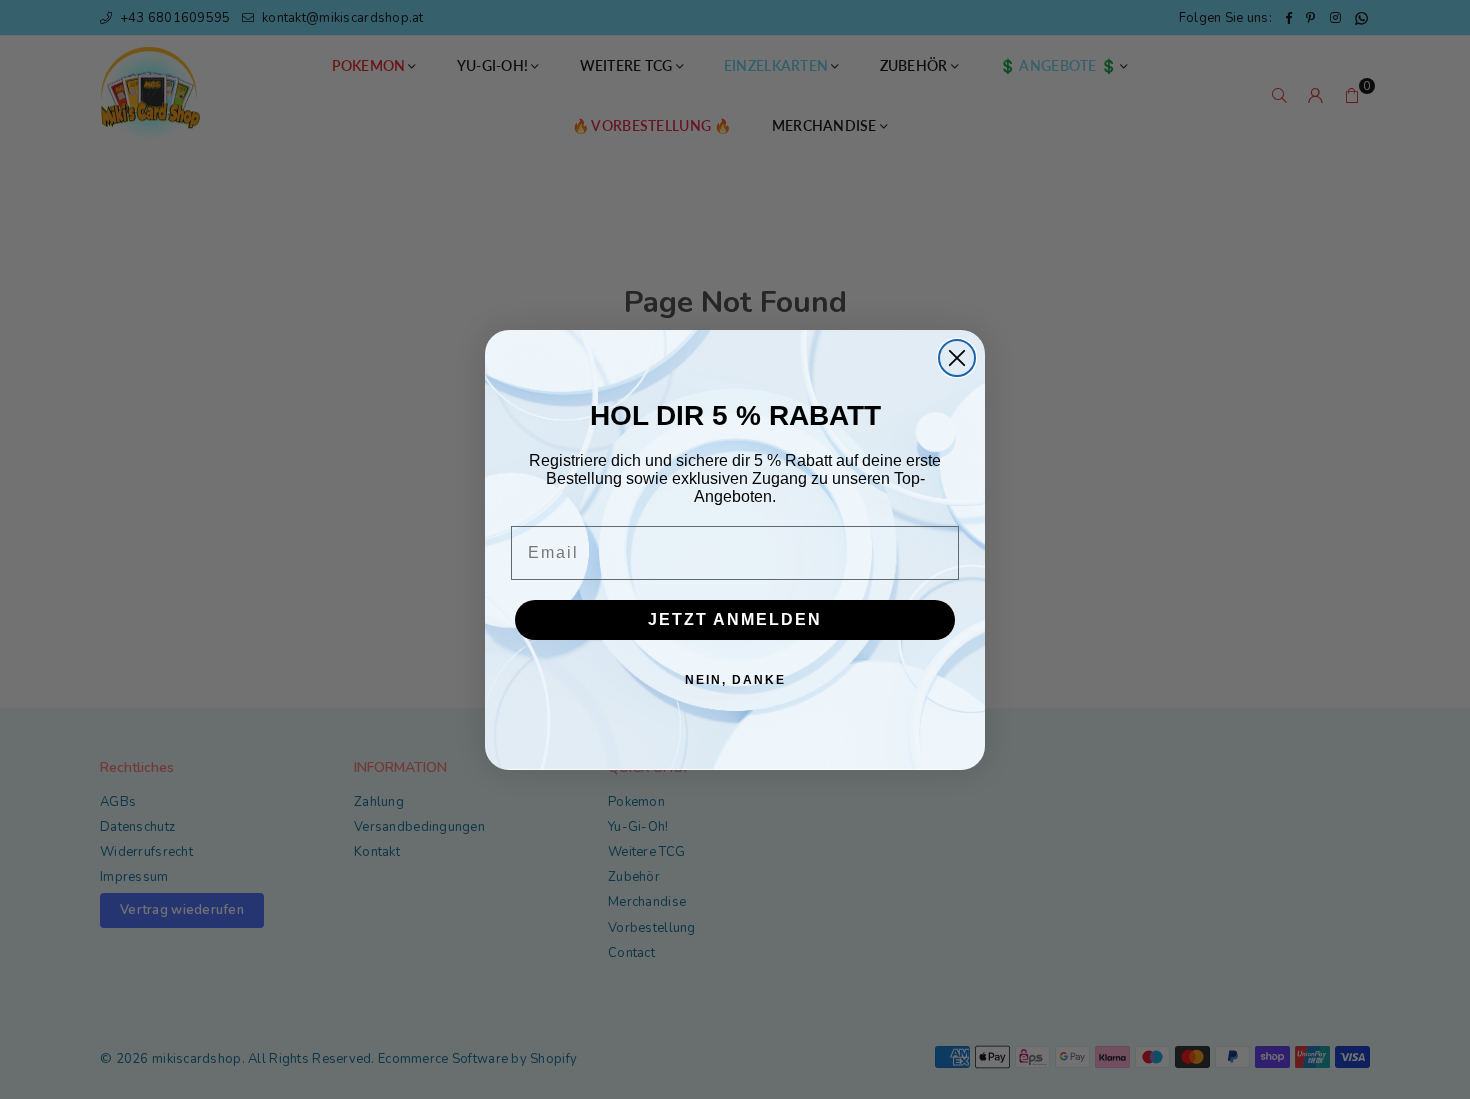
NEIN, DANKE (735, 680)
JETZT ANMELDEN (735, 619)
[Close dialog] (957, 358)
